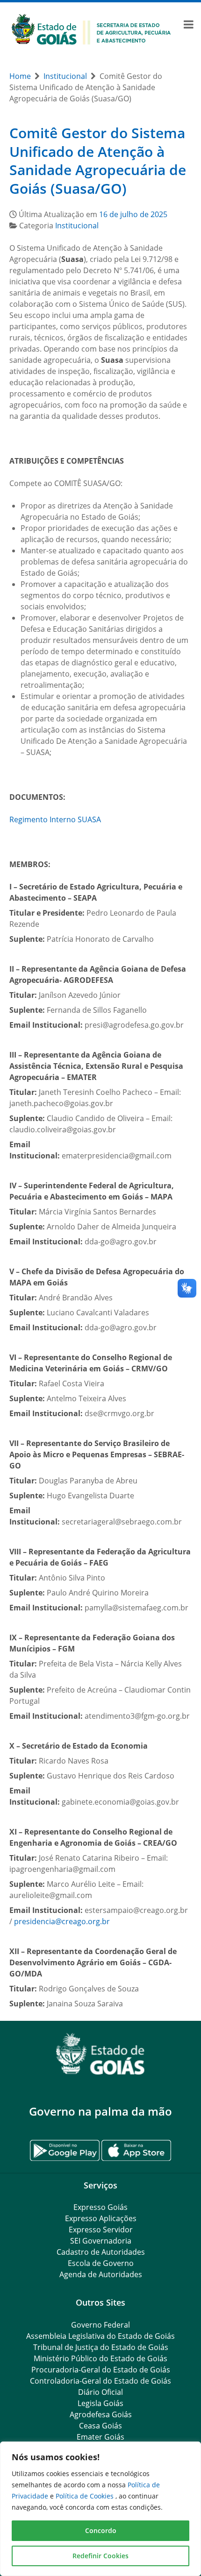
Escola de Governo (101, 2263)
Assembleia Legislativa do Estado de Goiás (100, 2336)
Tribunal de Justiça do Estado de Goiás (101, 2347)
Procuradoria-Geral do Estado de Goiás (101, 2370)
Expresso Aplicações (101, 2218)
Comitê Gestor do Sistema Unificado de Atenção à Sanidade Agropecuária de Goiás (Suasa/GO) (98, 161)
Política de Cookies (86, 2496)
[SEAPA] (91, 28)
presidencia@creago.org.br (62, 1921)
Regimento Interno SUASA (55, 819)
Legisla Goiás (100, 2403)
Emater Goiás (100, 2437)
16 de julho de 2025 (133, 214)
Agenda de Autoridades (101, 2274)
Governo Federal (100, 2325)
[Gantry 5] (100, 2054)
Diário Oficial (100, 2392)
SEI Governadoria (101, 2241)
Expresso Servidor (101, 2230)
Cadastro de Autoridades (101, 2252)
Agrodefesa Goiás (101, 2414)
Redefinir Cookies (100, 2556)
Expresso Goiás (100, 2207)
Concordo (101, 2530)
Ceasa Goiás (100, 2426)
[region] (100, 2509)
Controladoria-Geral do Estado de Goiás (100, 2381)
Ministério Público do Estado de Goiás (100, 2358)
